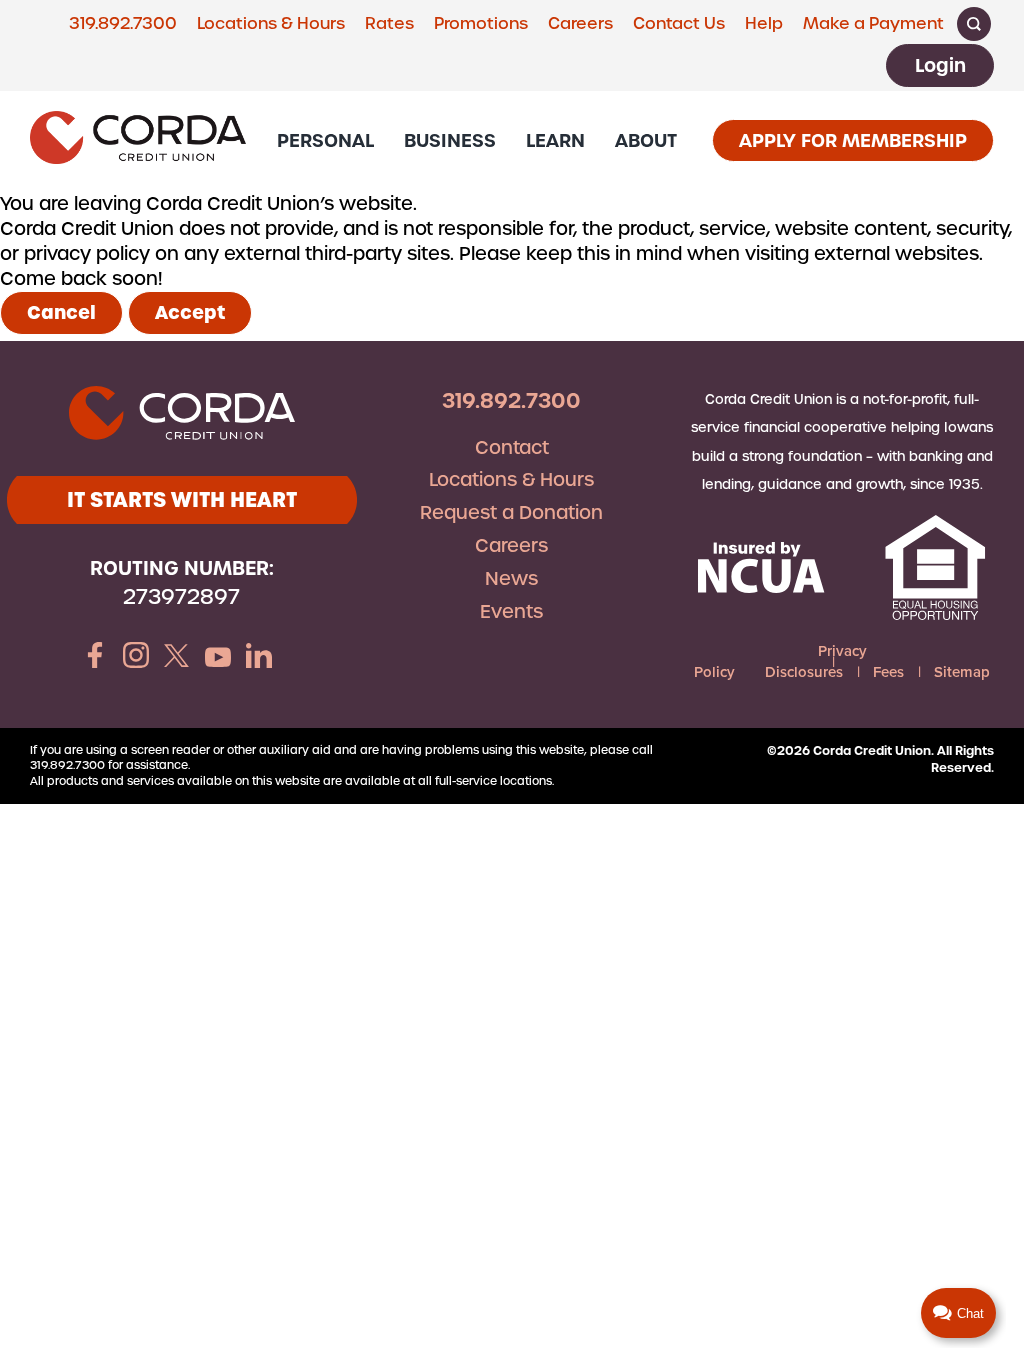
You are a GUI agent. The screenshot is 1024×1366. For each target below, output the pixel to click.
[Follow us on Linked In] (259, 658)
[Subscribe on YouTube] (218, 658)
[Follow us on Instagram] (136, 658)
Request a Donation (511, 512)
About (646, 140)
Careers (580, 23)
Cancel (61, 312)
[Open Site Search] (974, 24)
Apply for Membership (853, 140)
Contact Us (679, 23)
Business (450, 140)
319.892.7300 (123, 23)
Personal (325, 140)
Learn (555, 140)
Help (764, 23)
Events (511, 611)
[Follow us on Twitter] (177, 658)
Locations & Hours (271, 23)
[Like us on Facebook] (95, 658)
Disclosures (804, 672)
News (511, 578)
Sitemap (962, 672)
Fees (888, 672)
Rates (389, 23)
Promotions (481, 23)
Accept (190, 312)
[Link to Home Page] (138, 140)
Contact (512, 447)
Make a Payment (873, 23)
